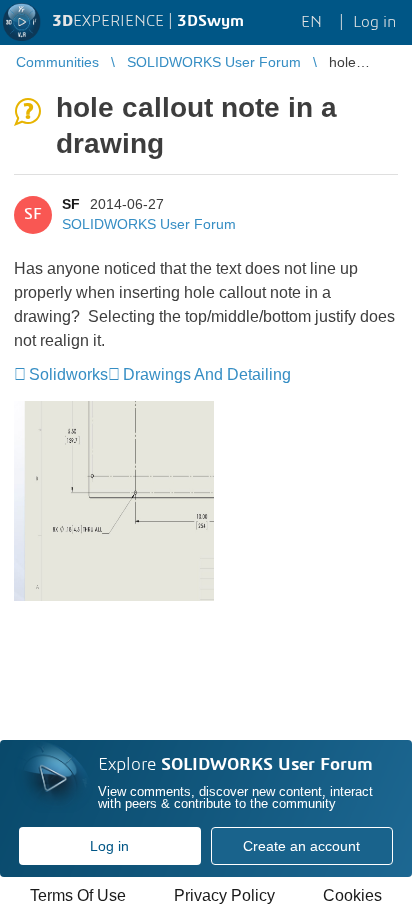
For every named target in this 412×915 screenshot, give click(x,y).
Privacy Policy (224, 895)
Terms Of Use (78, 895)
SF (71, 204)
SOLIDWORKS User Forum (149, 224)
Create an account (301, 846)
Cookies (352, 895)
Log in (109, 846)
